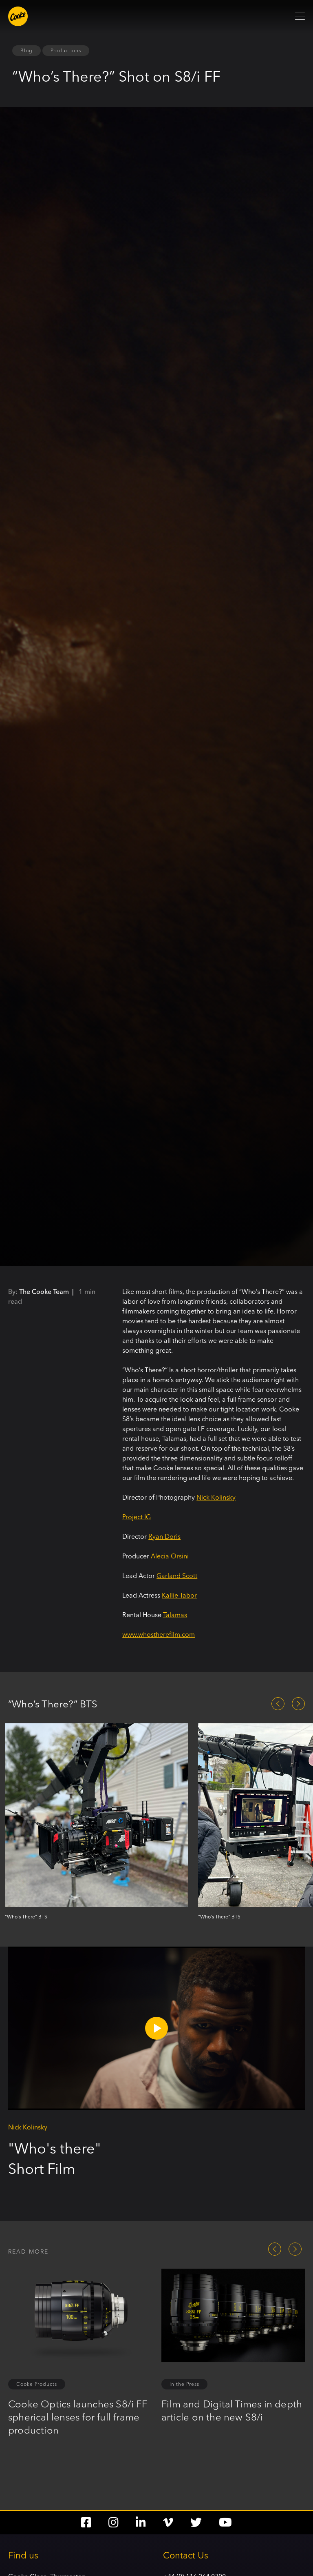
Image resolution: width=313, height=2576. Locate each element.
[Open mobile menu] (300, 16)
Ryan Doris (164, 1536)
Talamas (175, 1615)
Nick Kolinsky (216, 1497)
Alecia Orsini (170, 1556)
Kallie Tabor (179, 1595)
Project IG (137, 1517)
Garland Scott (177, 1576)
